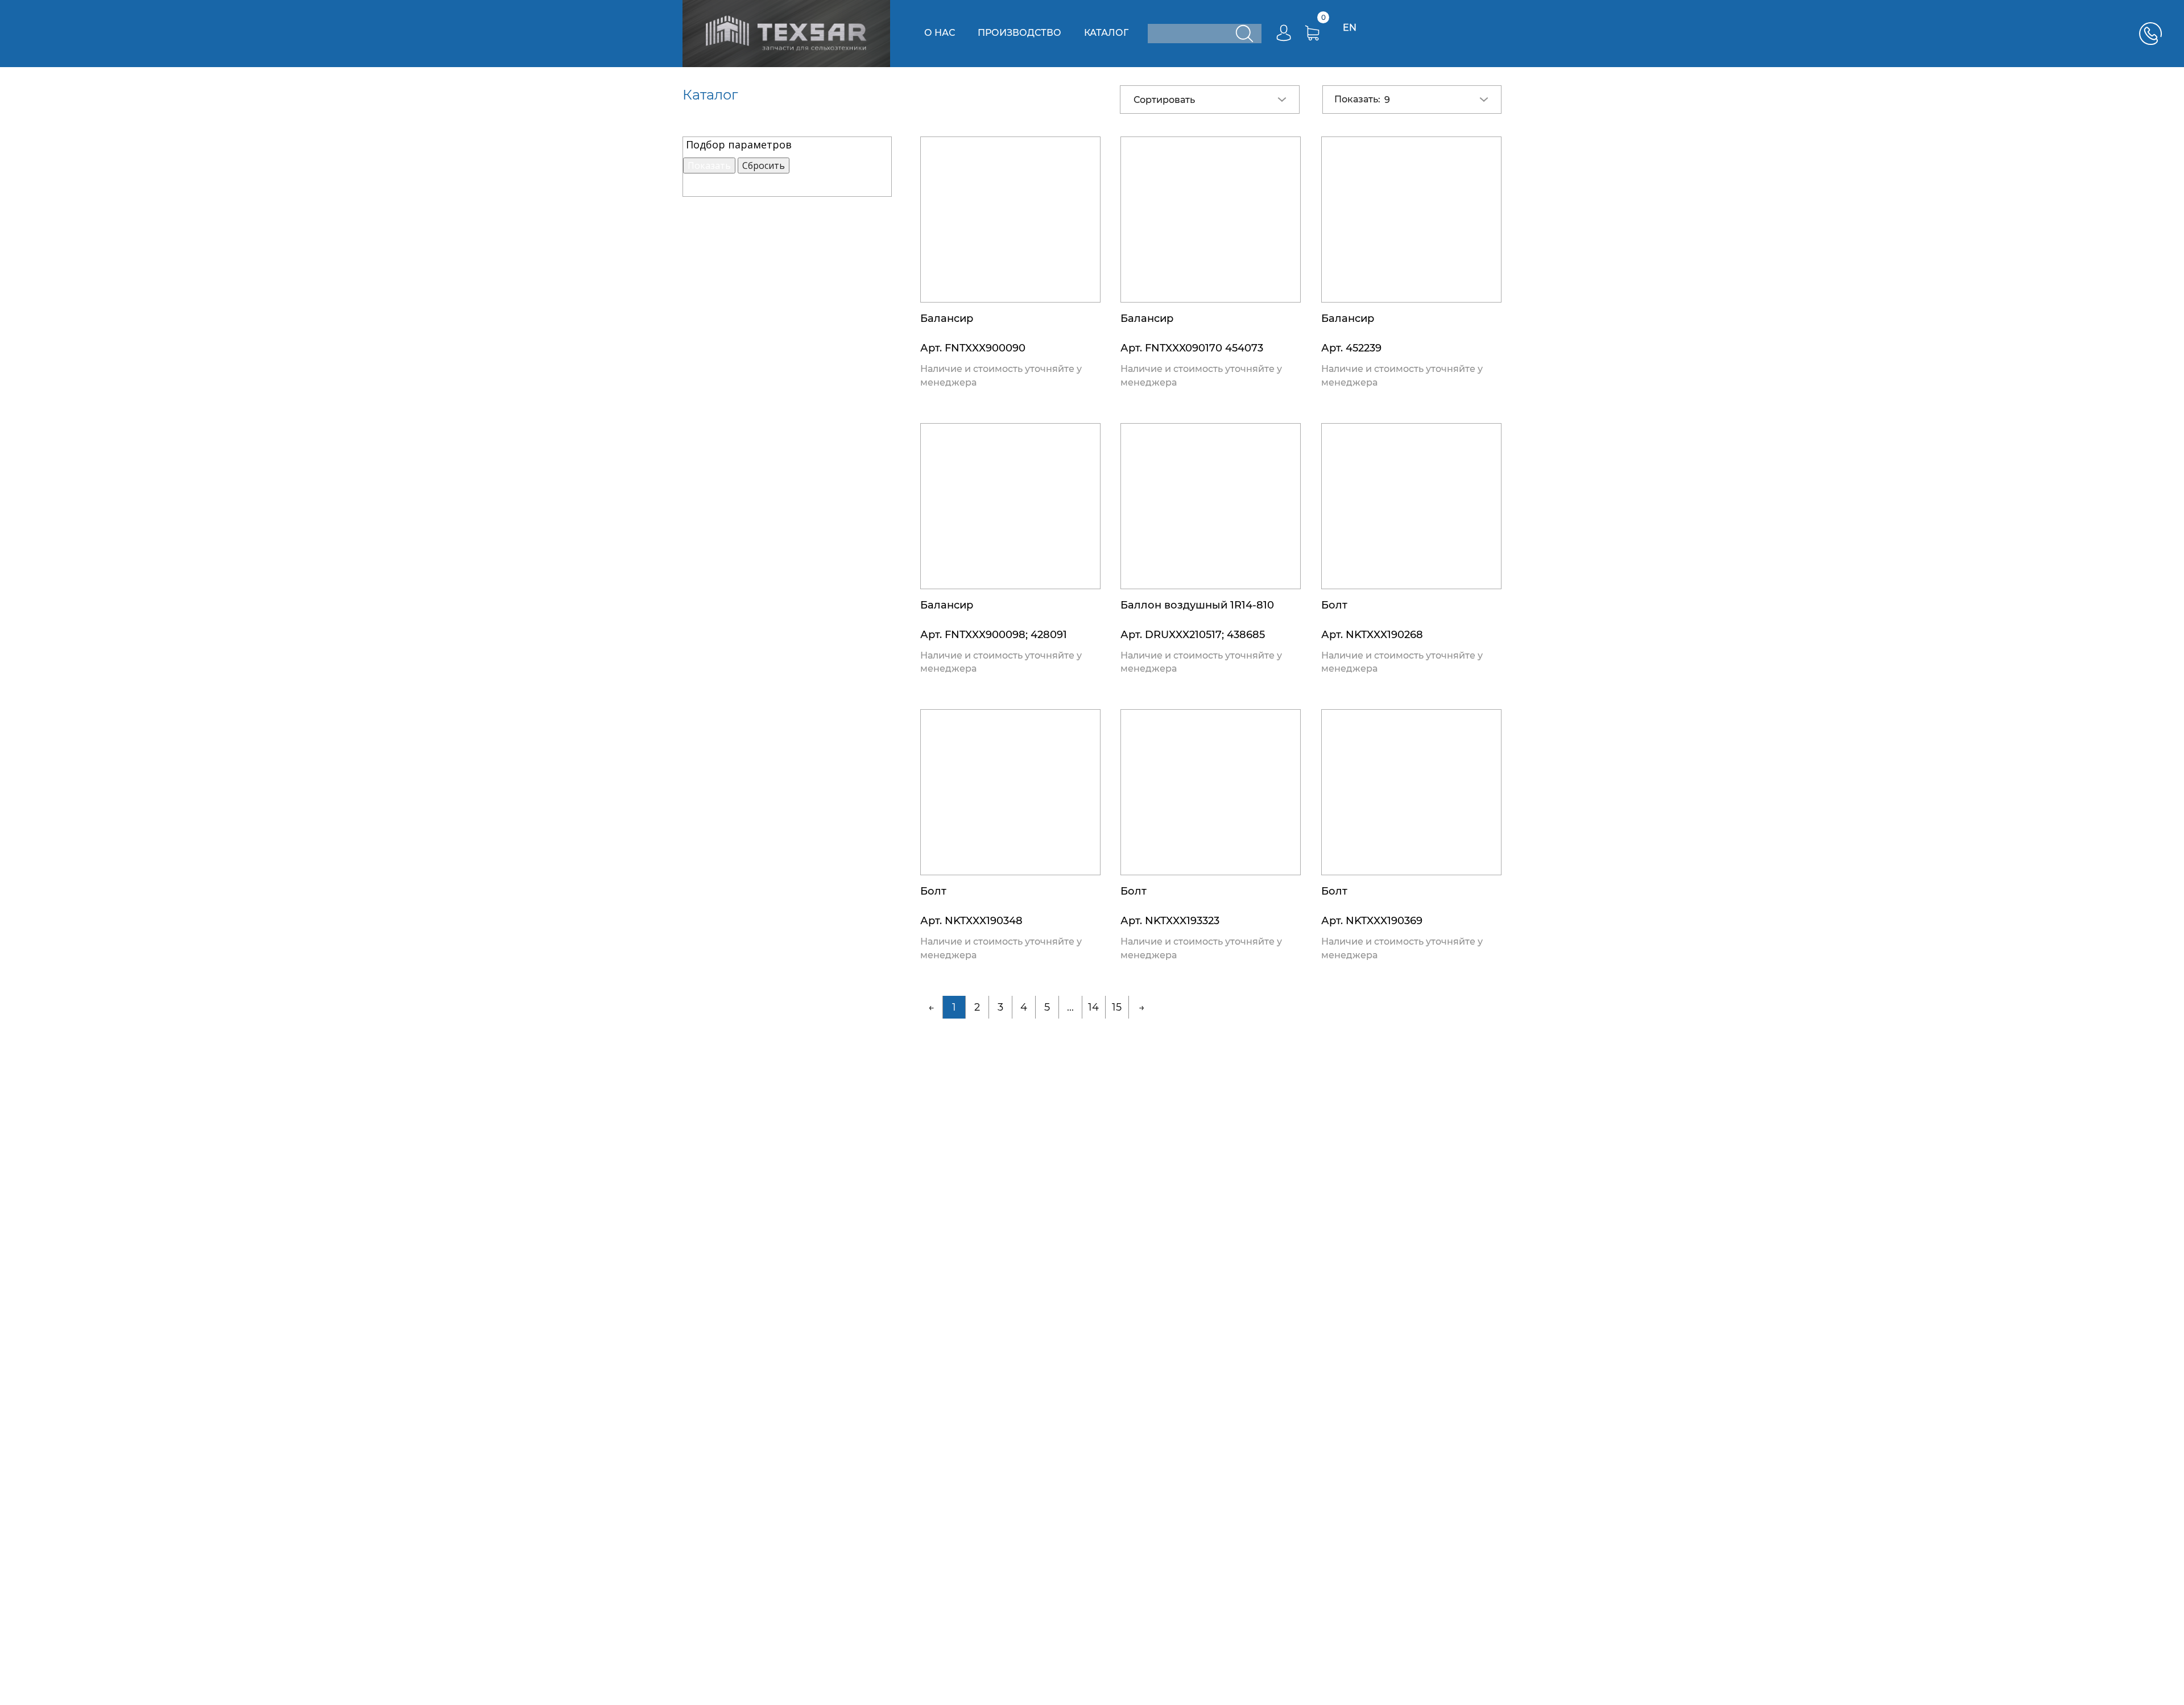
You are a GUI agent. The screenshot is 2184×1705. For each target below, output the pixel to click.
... (1070, 1007)
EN (1350, 28)
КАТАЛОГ (1106, 33)
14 (1093, 1007)
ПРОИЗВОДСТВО (1019, 33)
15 (1117, 1007)
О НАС (940, 33)
